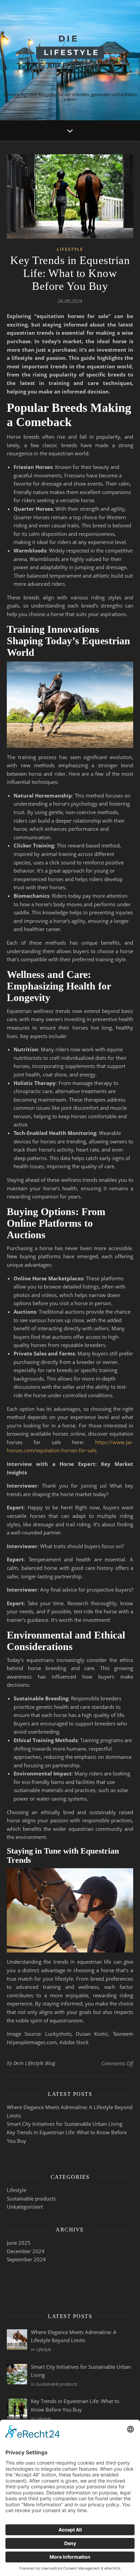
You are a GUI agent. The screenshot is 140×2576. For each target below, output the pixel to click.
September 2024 (26, 2259)
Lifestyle (70, 249)
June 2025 (19, 2243)
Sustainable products (31, 2198)
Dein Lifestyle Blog (34, 2063)
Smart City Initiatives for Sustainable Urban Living (65, 2124)
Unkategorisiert (25, 2207)
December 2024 (26, 2251)
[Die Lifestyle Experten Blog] (70, 52)
